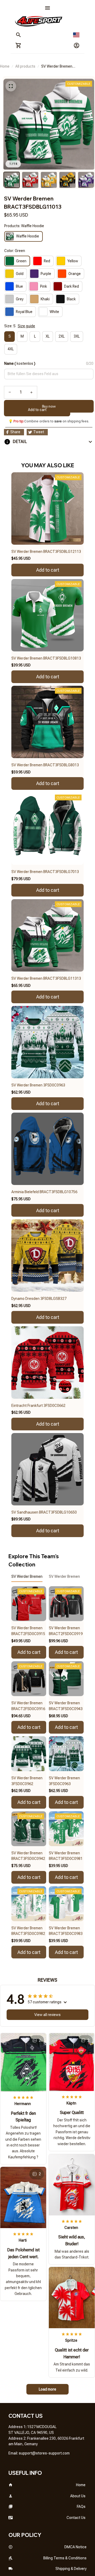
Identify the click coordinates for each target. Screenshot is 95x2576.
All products (25, 66)
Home (5, 66)
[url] (44, 2453)
